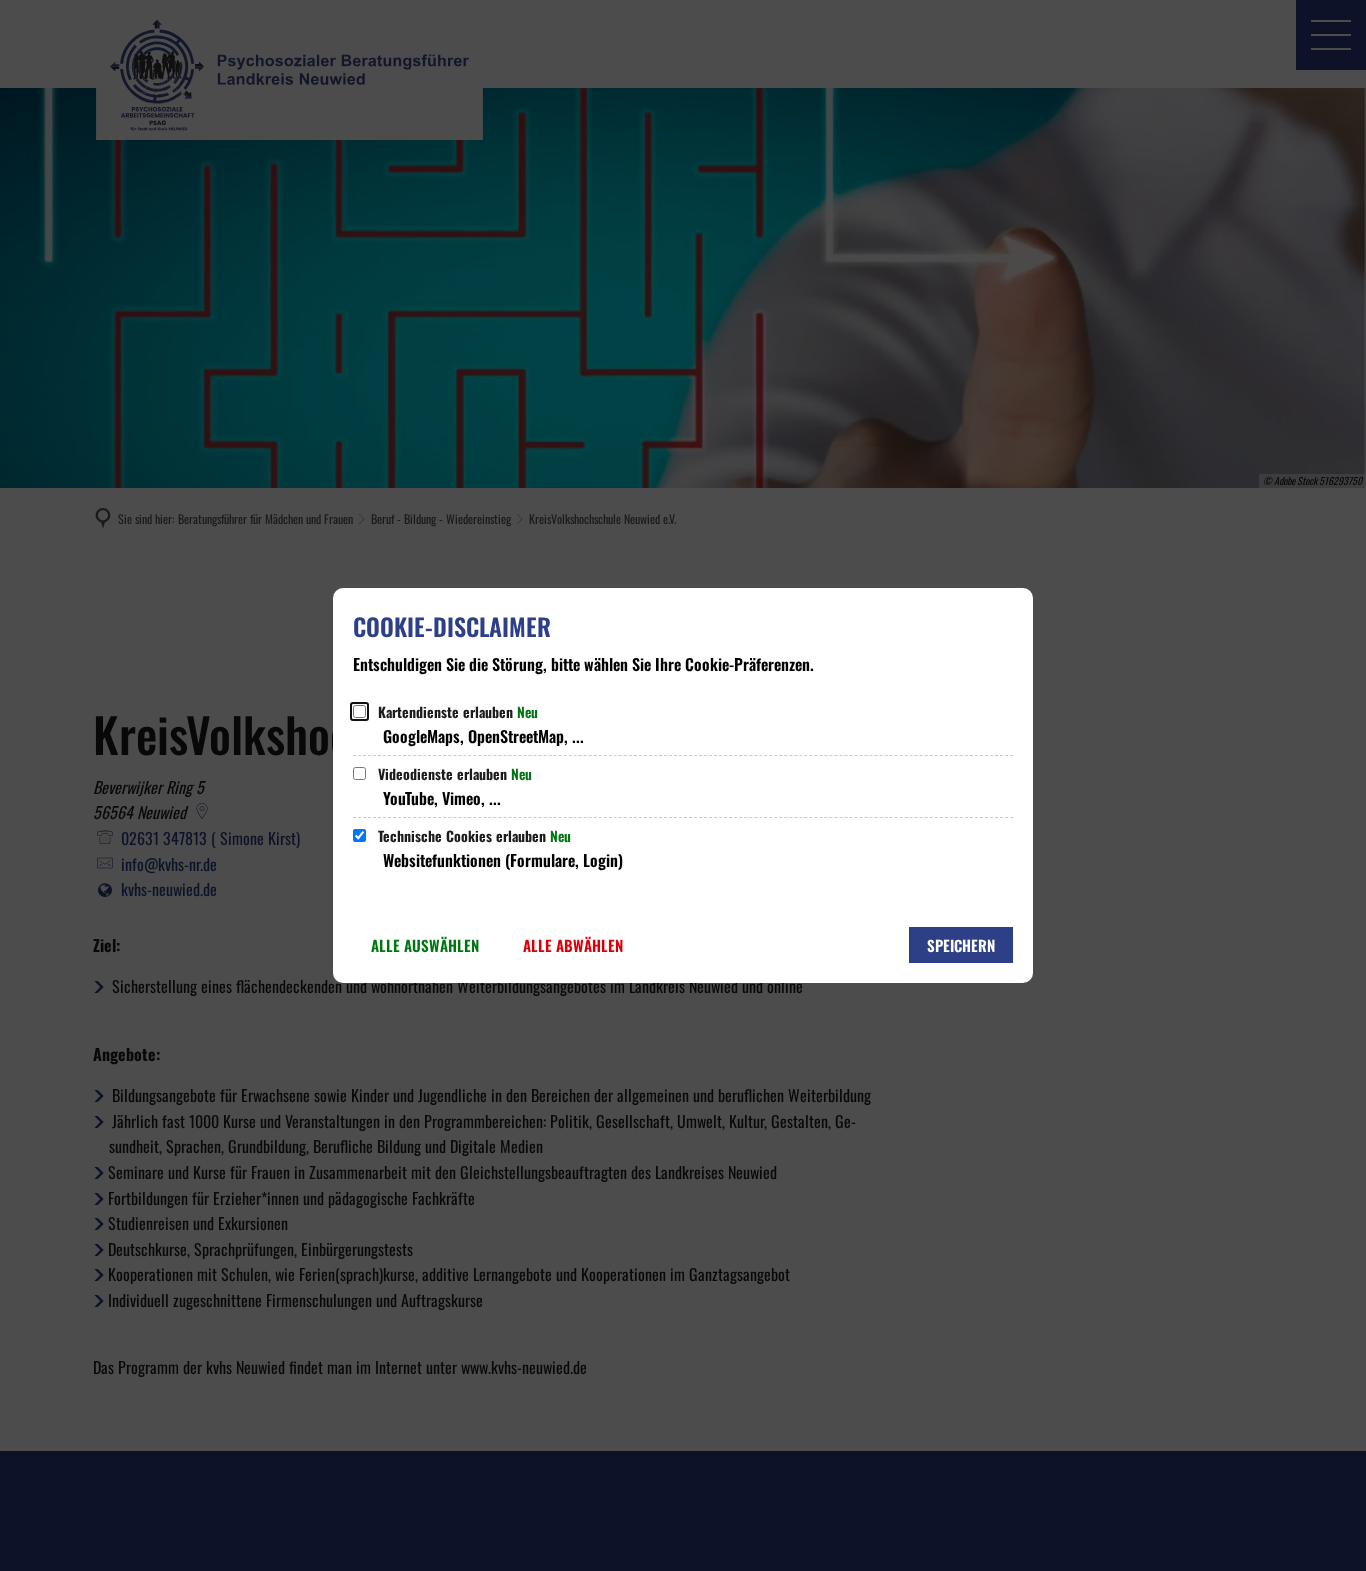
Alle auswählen (425, 945)
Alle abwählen (573, 945)
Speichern (961, 945)
